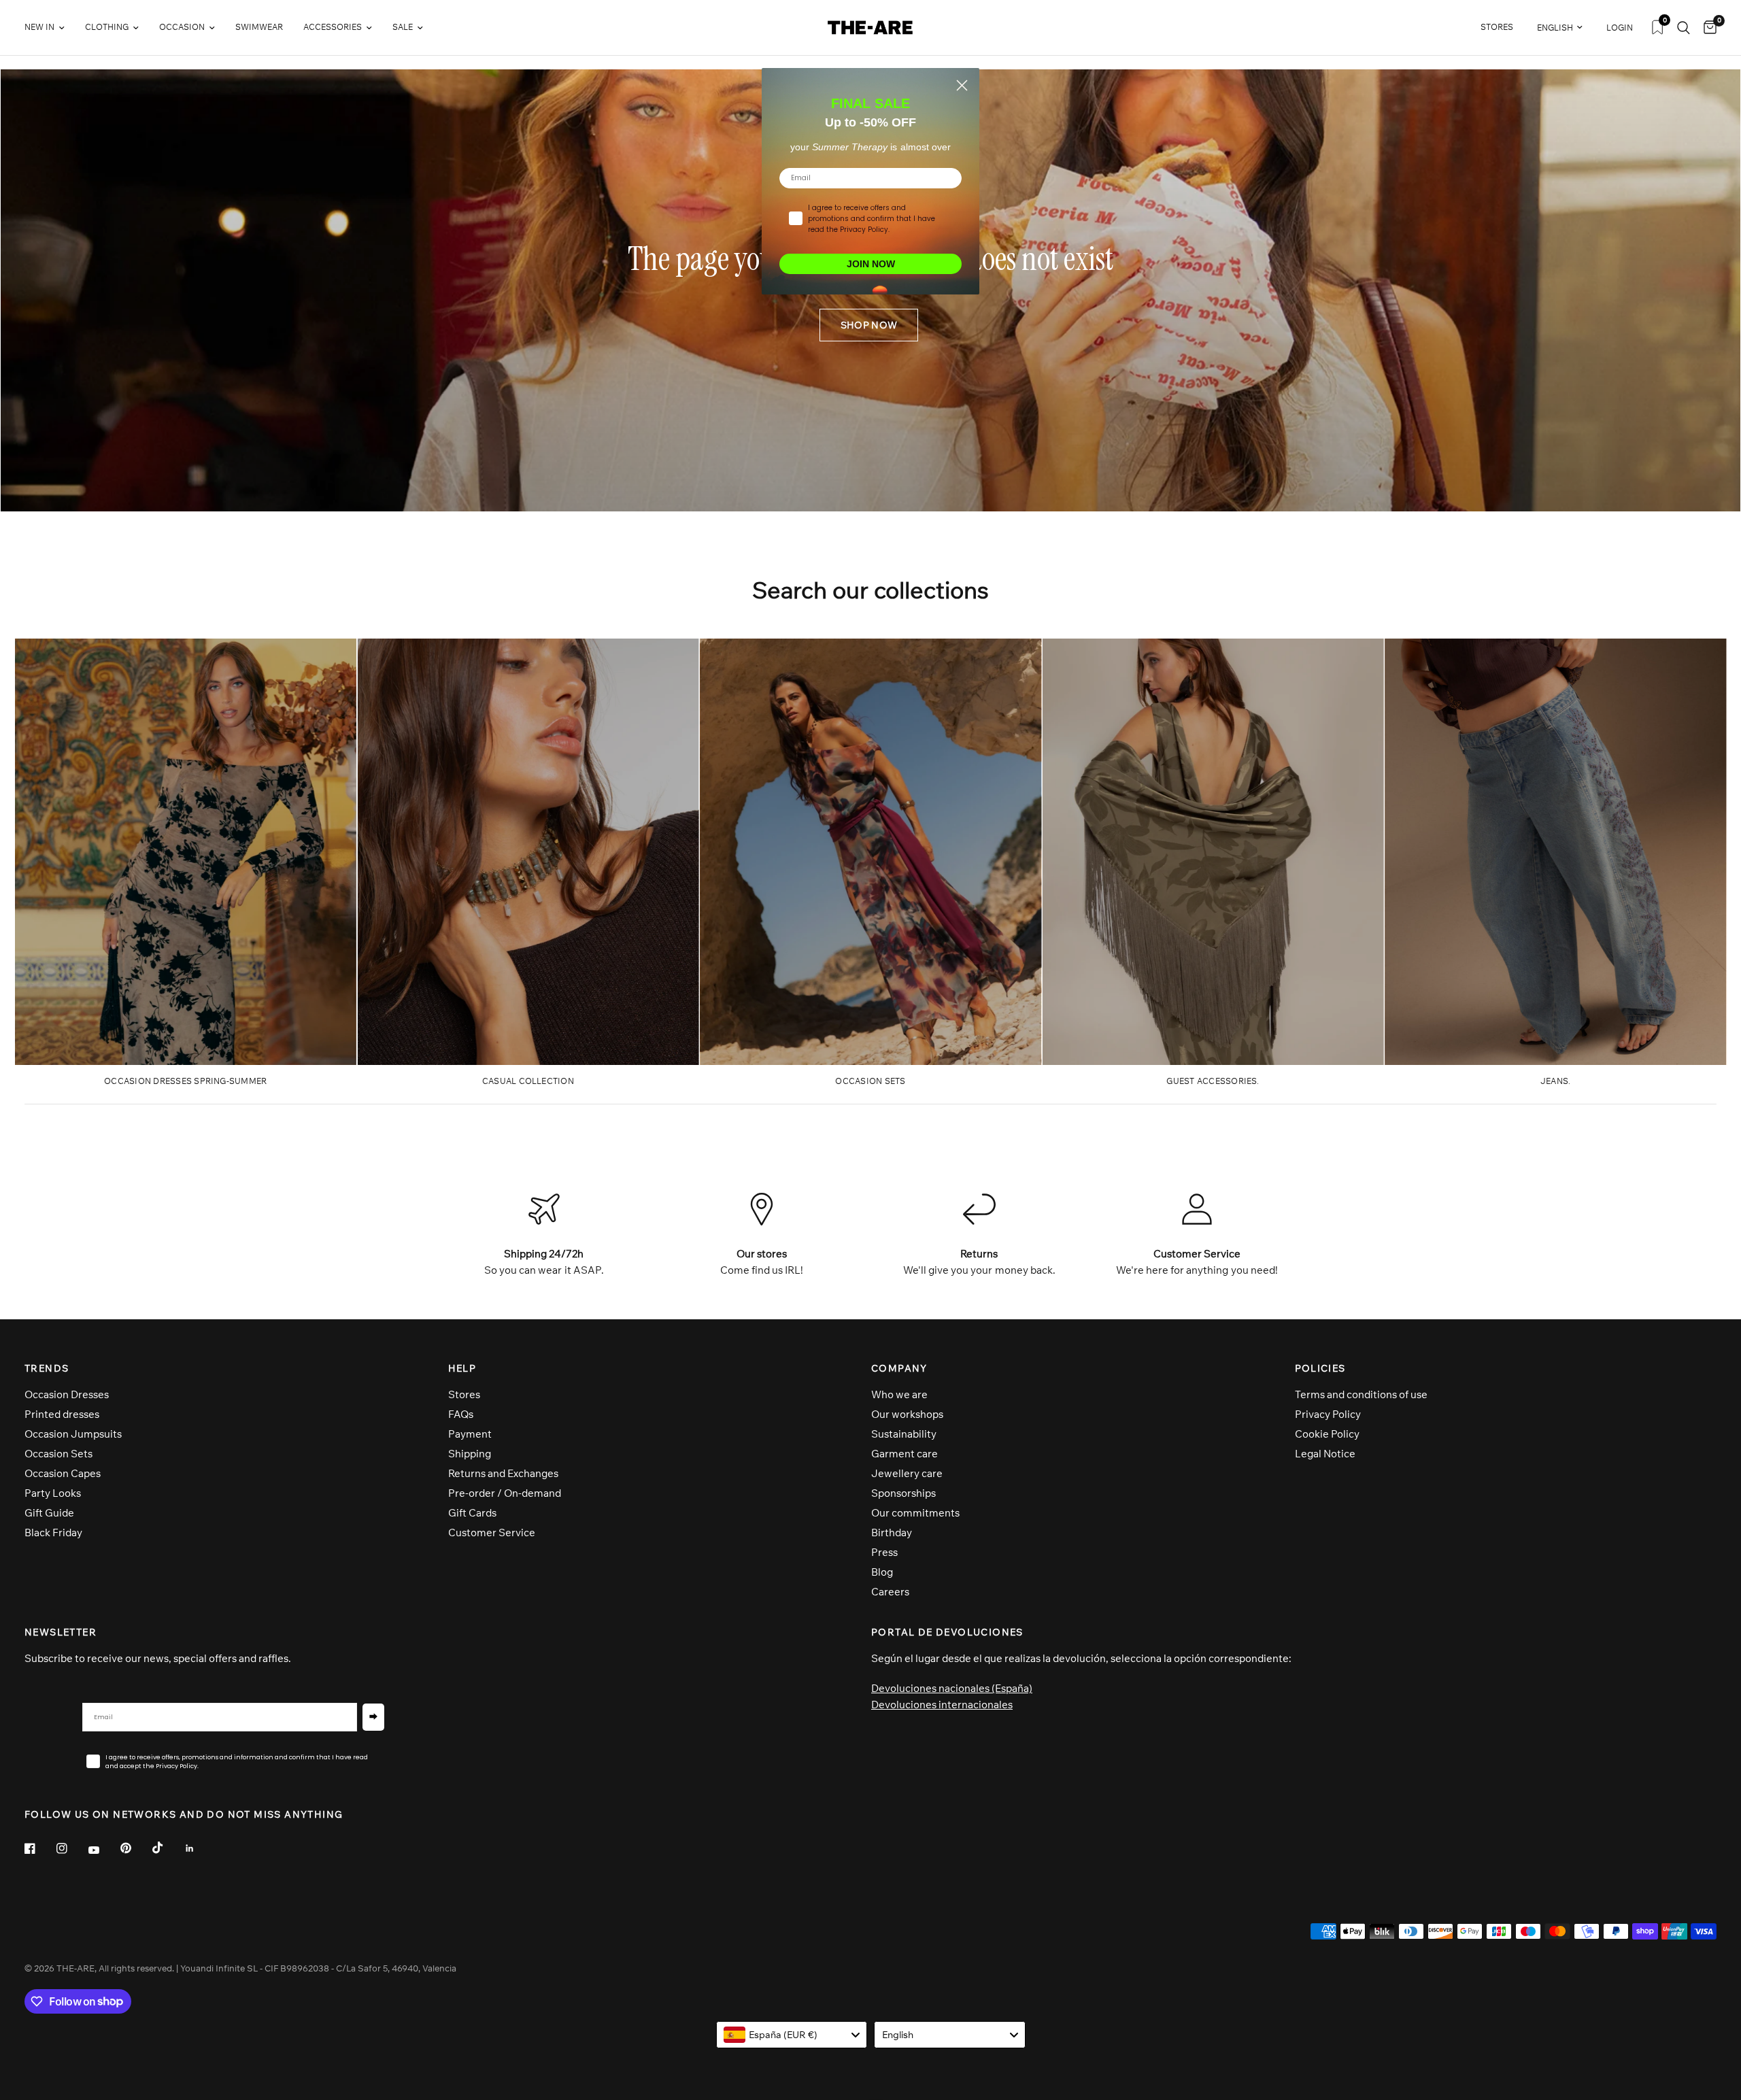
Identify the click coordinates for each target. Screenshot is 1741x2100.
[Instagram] (71, 1848)
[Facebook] (39, 1848)
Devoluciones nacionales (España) (952, 1688)
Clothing (107, 27)
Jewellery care (907, 1473)
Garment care (905, 1454)
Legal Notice (1325, 1454)
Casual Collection (528, 1081)
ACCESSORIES (333, 27)
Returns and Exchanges (503, 1473)
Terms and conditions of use (1361, 1394)
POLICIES (1320, 1368)
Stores (464, 1394)
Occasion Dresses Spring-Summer (185, 1081)
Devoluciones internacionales (942, 1705)
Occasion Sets (58, 1454)
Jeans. (1555, 1081)
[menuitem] (50, 28)
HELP (462, 1368)
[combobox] (792, 2035)
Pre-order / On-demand (505, 1493)
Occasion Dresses (67, 1394)
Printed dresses (62, 1414)
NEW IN (39, 27)
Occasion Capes (63, 1473)
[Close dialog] (962, 85)
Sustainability (904, 1434)
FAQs (461, 1414)
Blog (882, 1572)
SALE (403, 27)
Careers (890, 1592)
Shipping (470, 1454)
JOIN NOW (871, 264)
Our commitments (915, 1513)
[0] (1707, 28)
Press (884, 1552)
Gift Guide (49, 1513)
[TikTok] (167, 1848)
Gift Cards (472, 1513)
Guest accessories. (1213, 1081)
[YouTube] (103, 1850)
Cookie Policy (1327, 1434)
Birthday (892, 1532)
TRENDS (47, 1368)
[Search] (1684, 28)
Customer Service (492, 1532)
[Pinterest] (135, 1848)
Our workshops (907, 1414)
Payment (470, 1434)
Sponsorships (903, 1493)
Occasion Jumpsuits (73, 1434)
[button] (869, 325)
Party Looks (53, 1493)
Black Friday (53, 1532)
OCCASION (182, 27)
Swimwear (259, 27)
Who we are (899, 1394)
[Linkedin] (199, 1848)
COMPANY (899, 1368)
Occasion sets (870, 1081)
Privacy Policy (1328, 1414)
